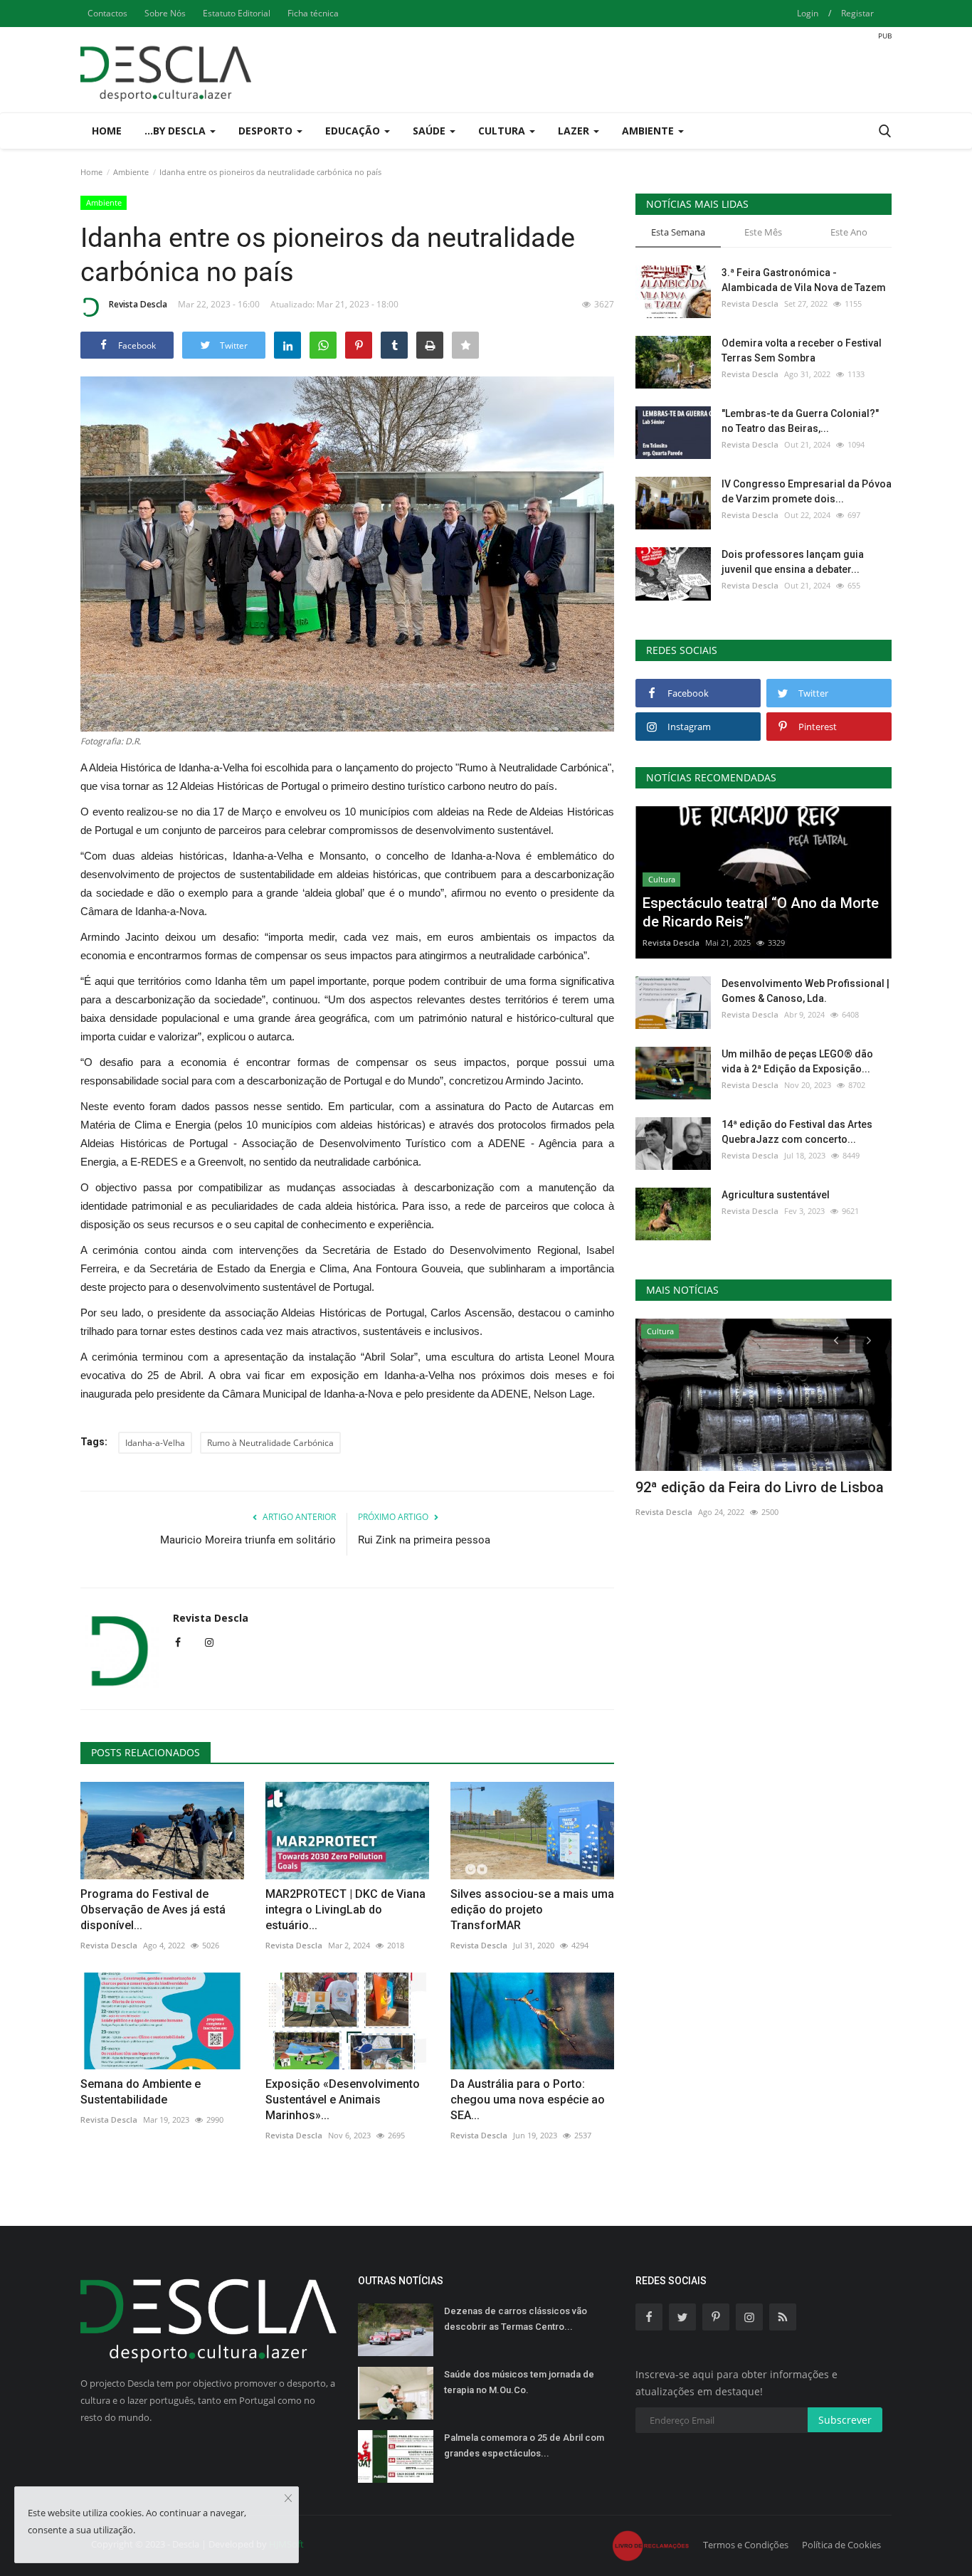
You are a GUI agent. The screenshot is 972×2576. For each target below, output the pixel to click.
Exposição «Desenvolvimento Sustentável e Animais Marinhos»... (343, 2100)
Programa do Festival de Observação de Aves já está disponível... (153, 1910)
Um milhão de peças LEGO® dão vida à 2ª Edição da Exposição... (797, 1061)
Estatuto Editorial (237, 13)
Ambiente (131, 172)
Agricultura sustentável (776, 1195)
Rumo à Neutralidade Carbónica (270, 1443)
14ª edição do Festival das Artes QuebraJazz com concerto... (797, 1132)
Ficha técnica (313, 13)
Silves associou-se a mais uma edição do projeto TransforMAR (532, 1910)
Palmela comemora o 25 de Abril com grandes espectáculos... (524, 2445)
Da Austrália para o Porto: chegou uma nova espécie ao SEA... (528, 2100)
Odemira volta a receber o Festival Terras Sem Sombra (802, 350)
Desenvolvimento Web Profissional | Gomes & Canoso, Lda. (805, 991)
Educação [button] (354, 131)
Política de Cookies (841, 2545)
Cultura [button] (503, 131)
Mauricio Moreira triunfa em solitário (248, 1540)
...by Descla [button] (176, 131)
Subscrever (845, 2420)
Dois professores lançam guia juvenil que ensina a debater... (793, 562)
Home (107, 131)
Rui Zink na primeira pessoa (424, 1540)
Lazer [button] (575, 131)
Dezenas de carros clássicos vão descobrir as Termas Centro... (516, 2319)
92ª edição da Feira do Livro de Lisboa (760, 1487)
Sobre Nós (165, 13)
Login (808, 13)
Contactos (107, 13)
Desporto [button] (267, 131)
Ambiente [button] (649, 131)
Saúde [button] (430, 131)
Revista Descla (138, 304)
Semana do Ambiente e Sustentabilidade (141, 2092)
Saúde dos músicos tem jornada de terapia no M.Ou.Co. (519, 2382)
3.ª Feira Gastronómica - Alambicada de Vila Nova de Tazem (804, 280)
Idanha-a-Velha (155, 1443)
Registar (857, 13)
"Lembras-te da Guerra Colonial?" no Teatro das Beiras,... (800, 421)
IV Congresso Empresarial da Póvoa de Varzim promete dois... (807, 491)
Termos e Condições (746, 2545)
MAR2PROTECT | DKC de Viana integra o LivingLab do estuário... (345, 1910)
